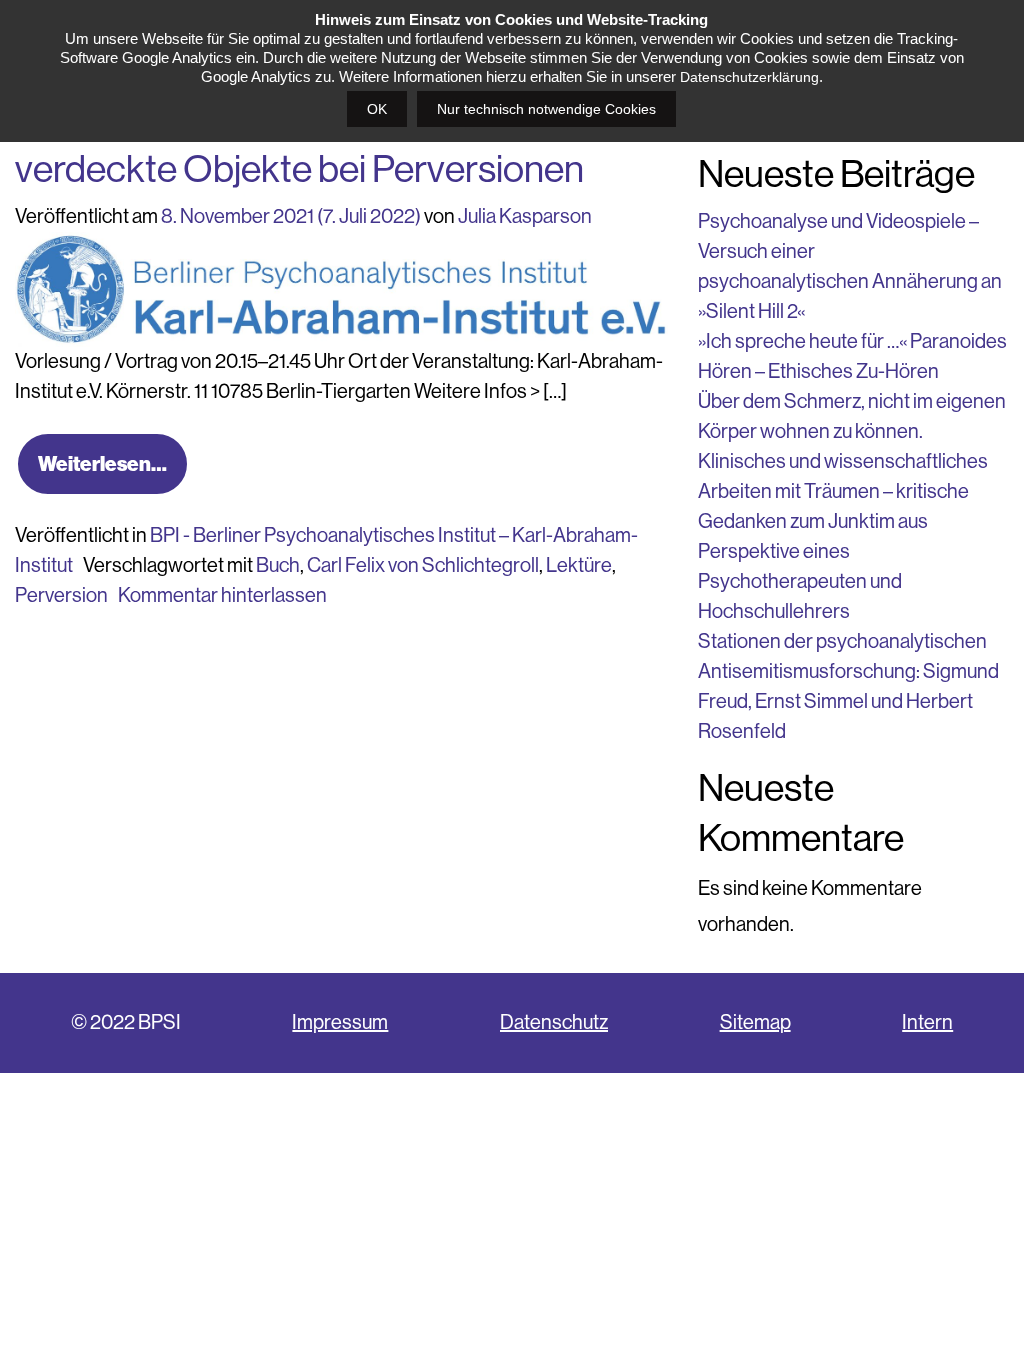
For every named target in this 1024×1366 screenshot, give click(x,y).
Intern (927, 1022)
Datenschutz (554, 1022)
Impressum (340, 1022)
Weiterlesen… (102, 464)
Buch (278, 565)
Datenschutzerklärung (749, 77)
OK (377, 109)
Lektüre (579, 565)
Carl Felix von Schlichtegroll (423, 565)
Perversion (61, 595)
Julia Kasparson (525, 216)
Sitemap (755, 1022)
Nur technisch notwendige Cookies (546, 109)
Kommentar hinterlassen (222, 595)
